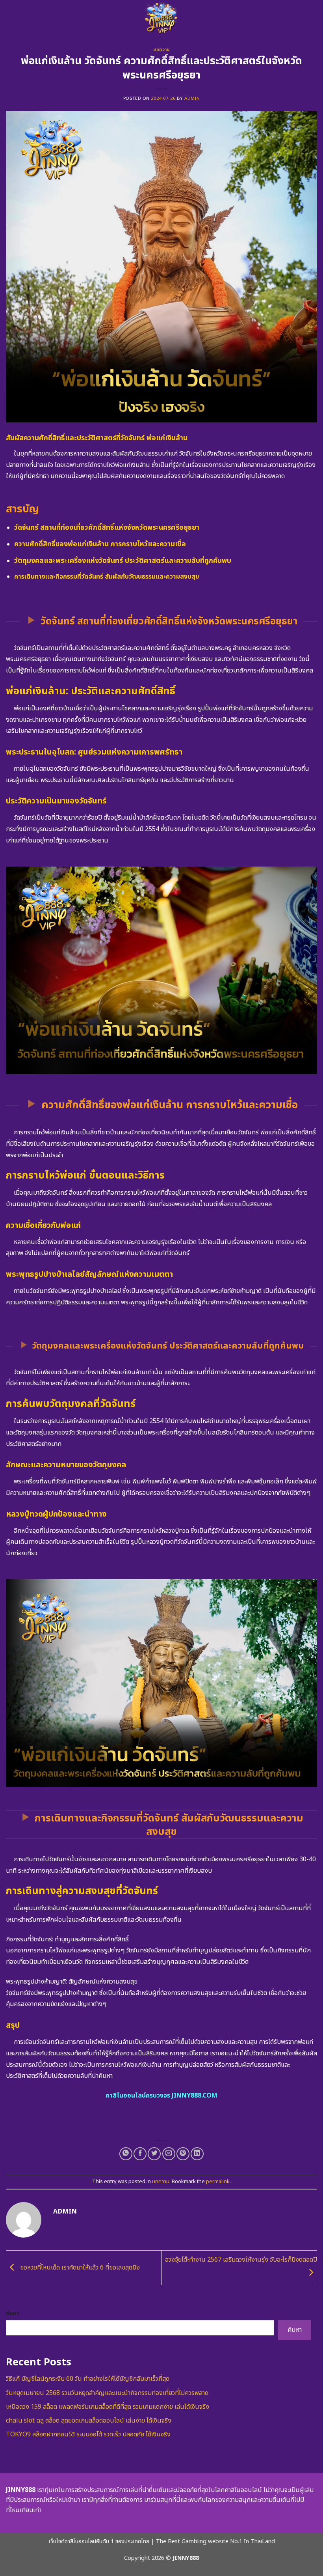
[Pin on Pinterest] (183, 2154)
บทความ (161, 50)
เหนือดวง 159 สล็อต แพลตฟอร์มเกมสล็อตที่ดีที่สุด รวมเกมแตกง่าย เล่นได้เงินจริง (108, 2407)
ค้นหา (13, 2314)
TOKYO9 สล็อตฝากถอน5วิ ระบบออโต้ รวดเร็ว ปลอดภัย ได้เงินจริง (88, 2434)
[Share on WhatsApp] (126, 2154)
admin (192, 98)
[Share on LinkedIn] (197, 2154)
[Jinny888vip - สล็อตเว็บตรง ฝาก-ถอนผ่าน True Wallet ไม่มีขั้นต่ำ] (161, 18)
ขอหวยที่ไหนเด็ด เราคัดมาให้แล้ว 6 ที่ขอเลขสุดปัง (79, 2268)
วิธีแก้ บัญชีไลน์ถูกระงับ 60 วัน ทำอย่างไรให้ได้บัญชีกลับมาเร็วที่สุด (88, 2379)
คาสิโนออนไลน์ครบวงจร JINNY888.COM (161, 2096)
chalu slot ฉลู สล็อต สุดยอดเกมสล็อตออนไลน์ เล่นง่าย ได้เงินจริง (89, 2421)
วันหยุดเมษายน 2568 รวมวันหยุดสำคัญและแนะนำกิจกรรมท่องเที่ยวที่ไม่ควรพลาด (107, 2393)
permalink (218, 2182)
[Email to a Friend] (169, 2154)
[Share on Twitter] (154, 2154)
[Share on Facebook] (140, 2154)
